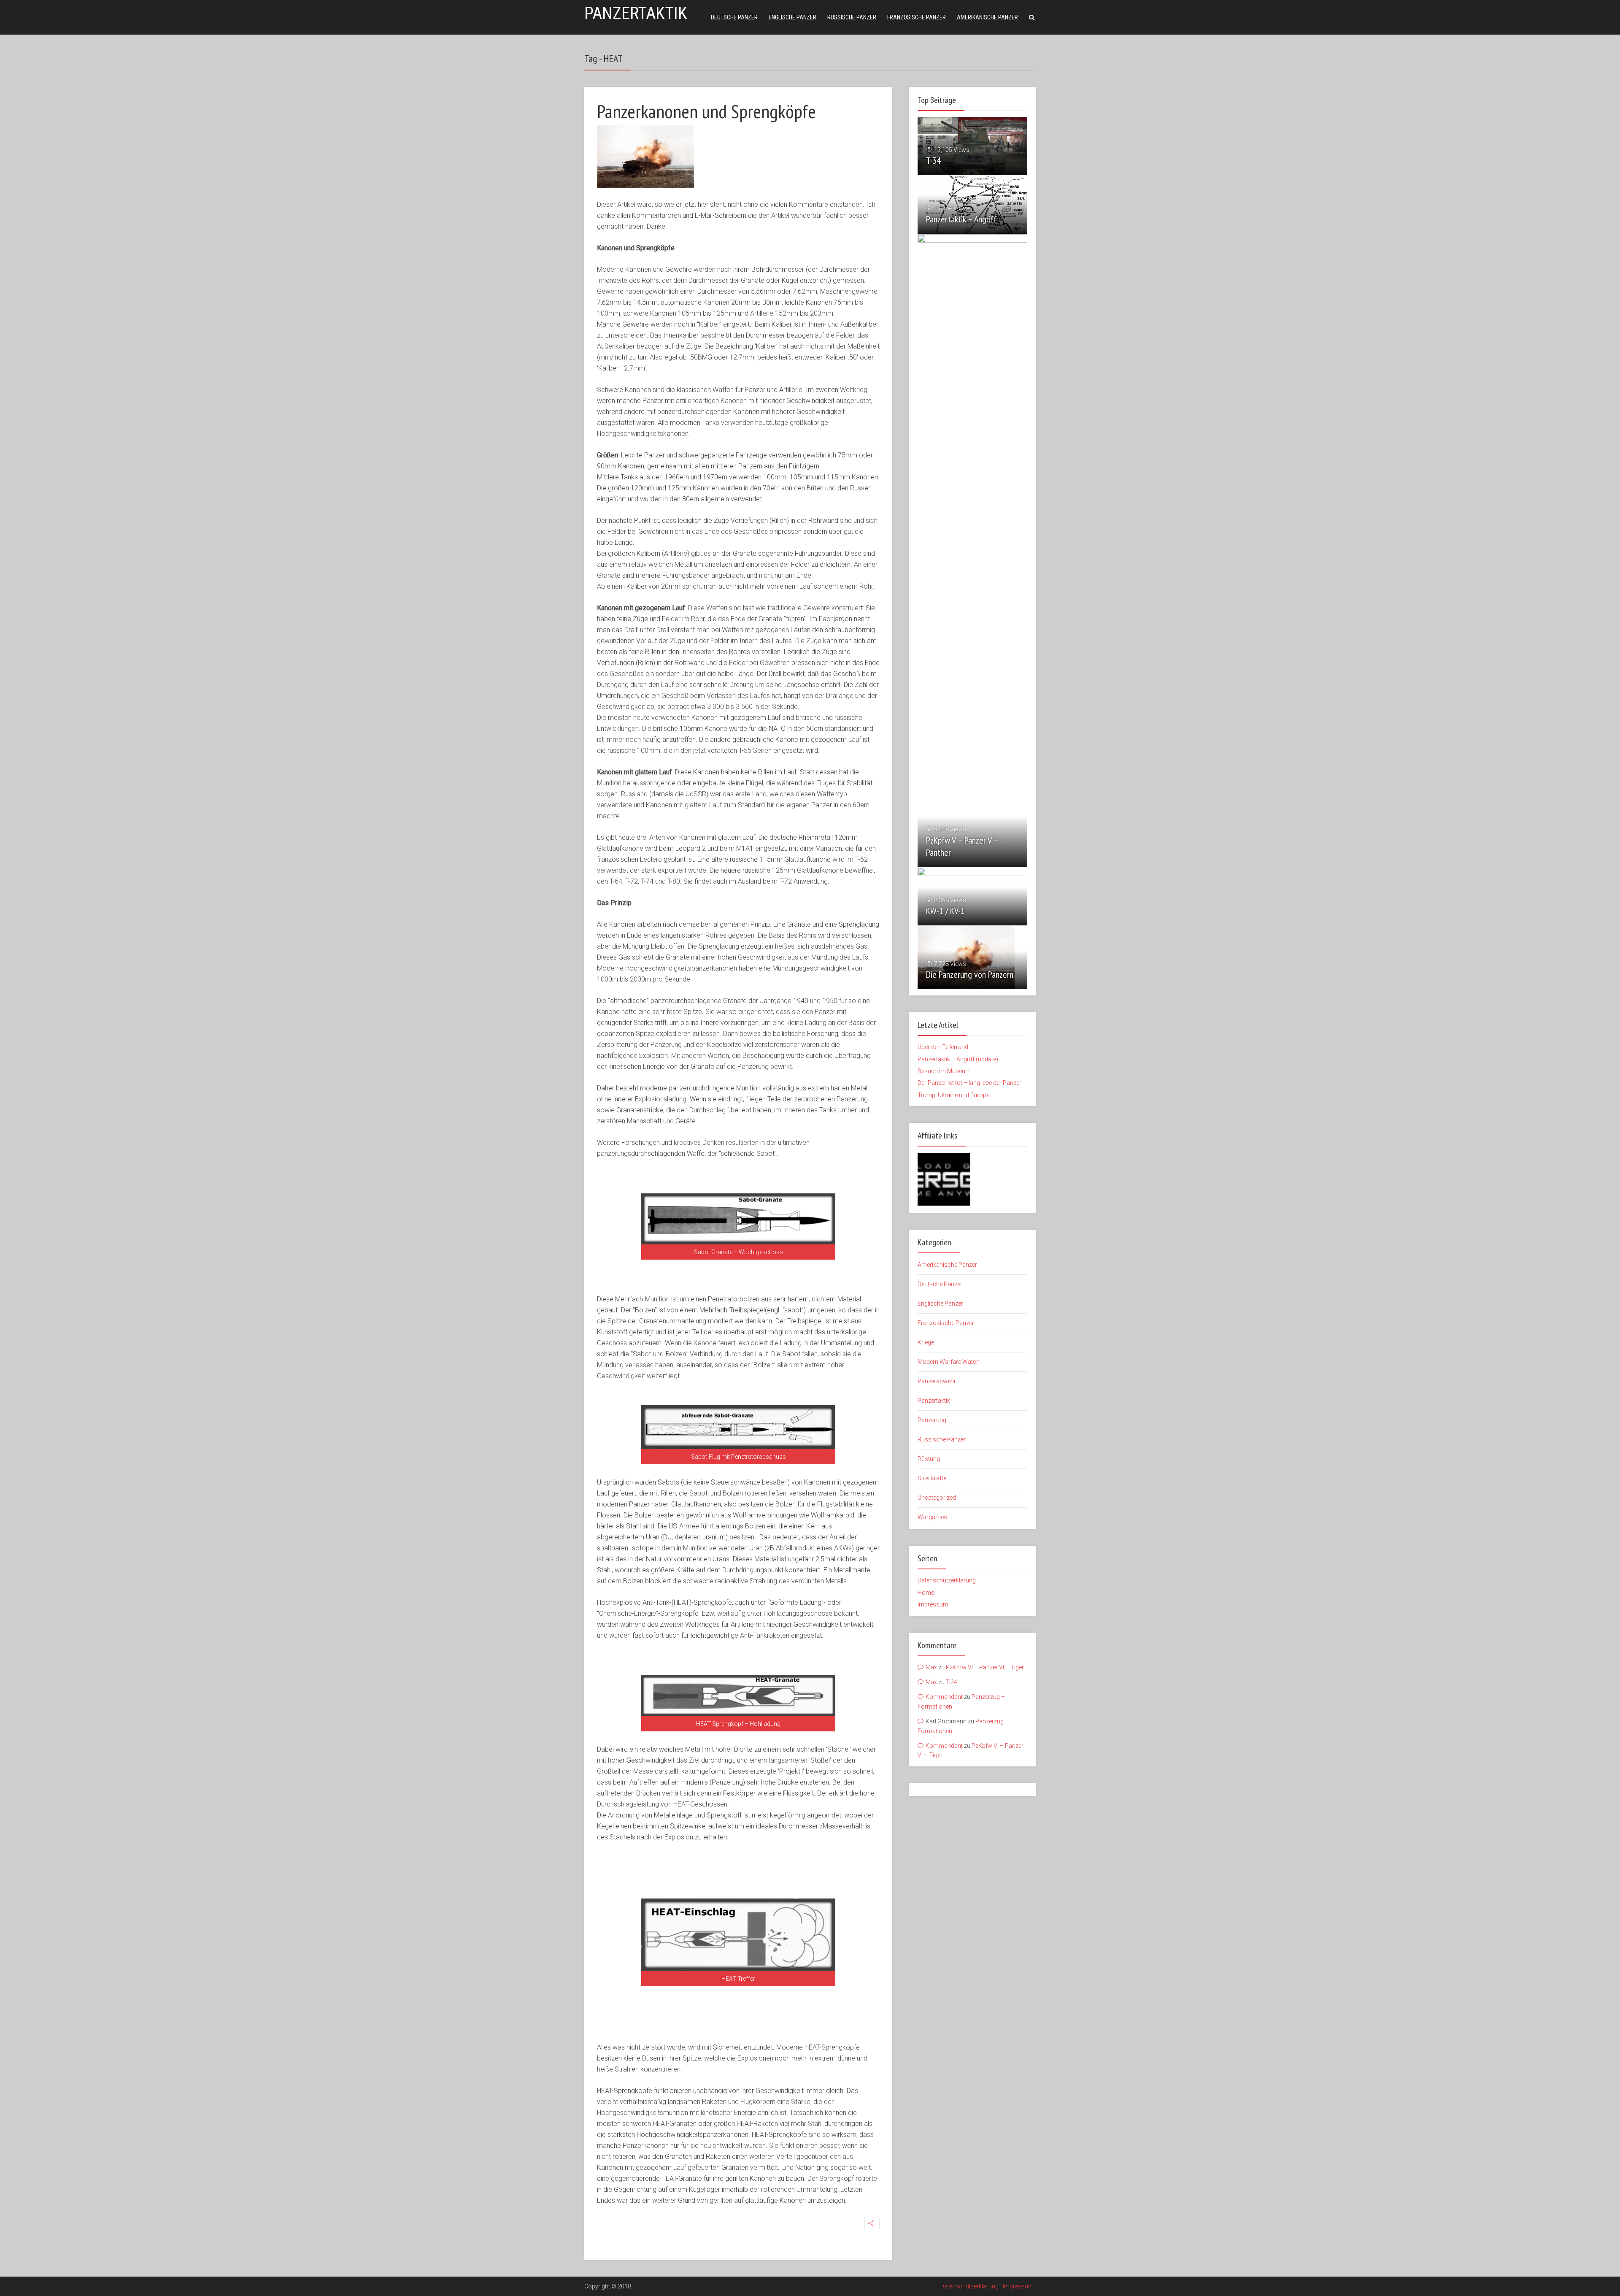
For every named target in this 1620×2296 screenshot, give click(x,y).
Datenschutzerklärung (947, 1582)
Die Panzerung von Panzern (970, 974)
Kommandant (944, 1698)
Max (931, 1669)
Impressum (933, 1606)
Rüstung (929, 1460)
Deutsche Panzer (734, 17)
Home (926, 1594)
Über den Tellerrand (943, 1047)
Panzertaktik (636, 13)
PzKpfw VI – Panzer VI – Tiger (985, 1669)
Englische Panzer (792, 17)
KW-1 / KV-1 (945, 911)
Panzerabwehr (937, 1382)
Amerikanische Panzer (987, 17)
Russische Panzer (852, 17)
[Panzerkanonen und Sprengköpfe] (645, 157)
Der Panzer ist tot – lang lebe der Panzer (969, 1083)
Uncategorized (937, 1499)
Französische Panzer (917, 17)
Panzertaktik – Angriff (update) (958, 1059)
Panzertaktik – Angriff (961, 219)
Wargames (932, 1518)
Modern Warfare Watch (949, 1363)
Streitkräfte (932, 1479)
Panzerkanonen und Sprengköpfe (706, 111)
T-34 (933, 160)
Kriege (926, 1344)
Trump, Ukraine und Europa (954, 1095)
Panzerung (932, 1421)
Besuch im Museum (944, 1071)
